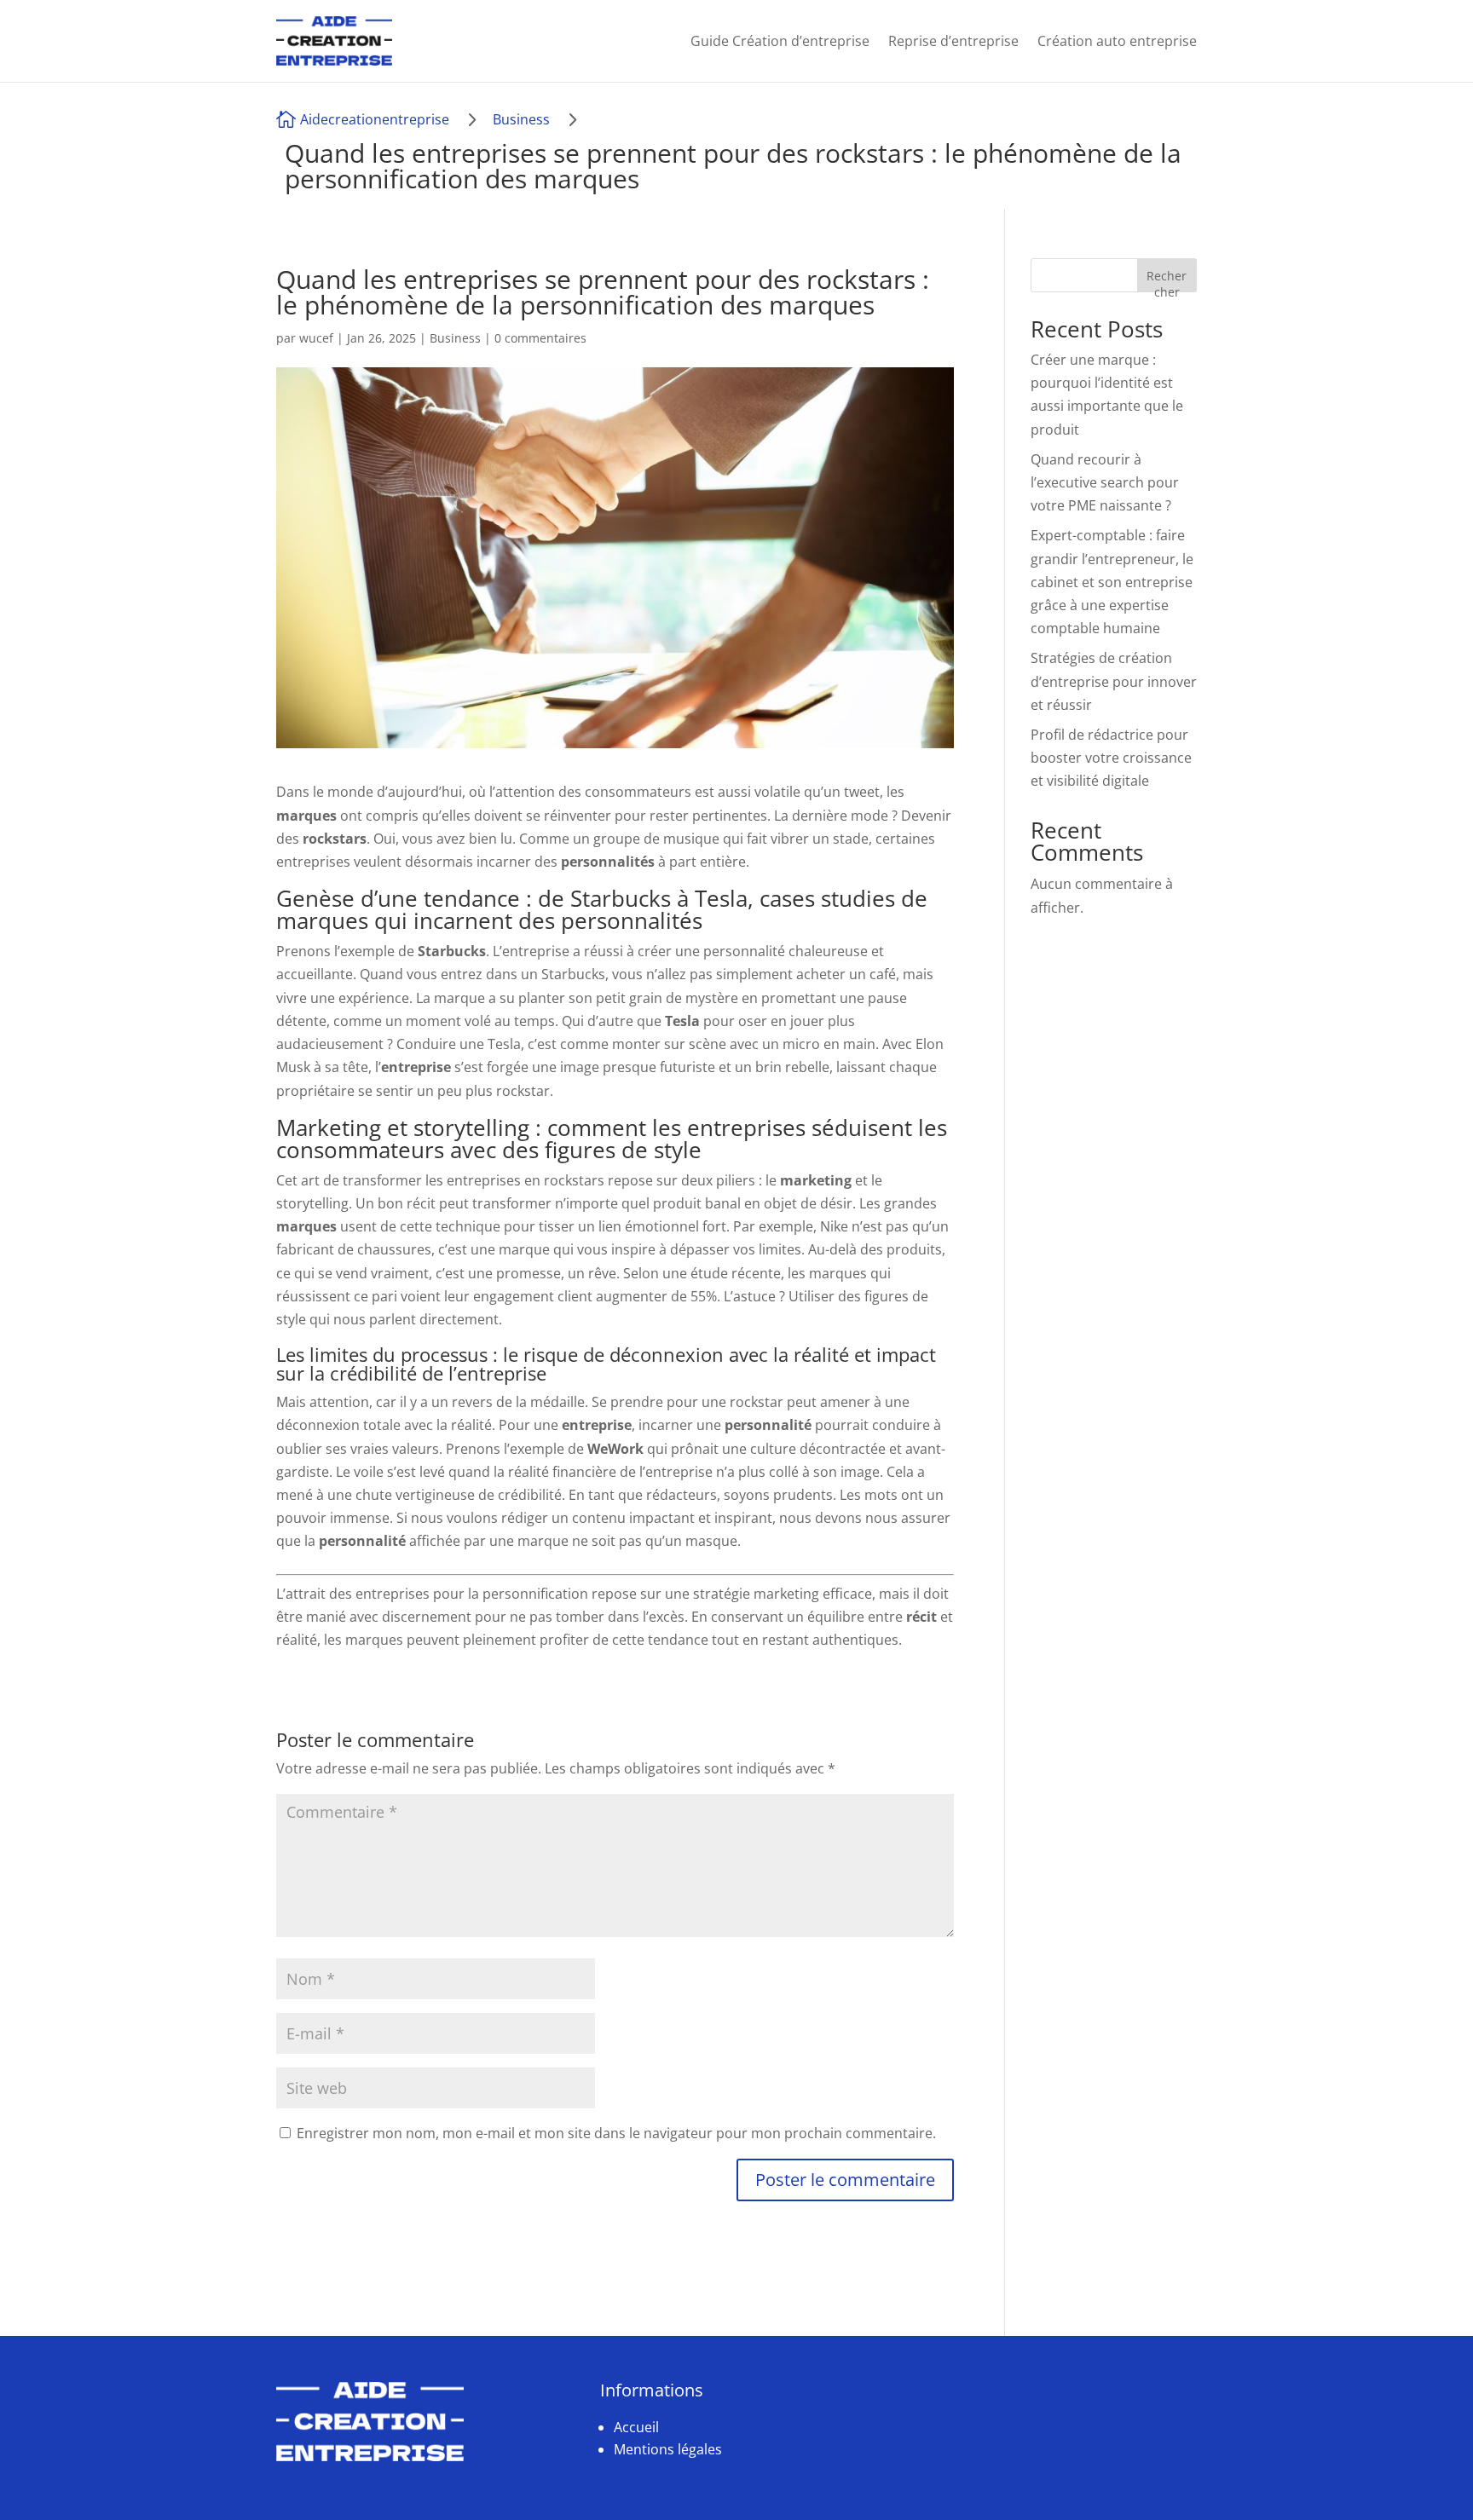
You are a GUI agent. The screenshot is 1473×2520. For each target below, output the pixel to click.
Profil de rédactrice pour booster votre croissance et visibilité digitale (1111, 758)
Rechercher (1167, 280)
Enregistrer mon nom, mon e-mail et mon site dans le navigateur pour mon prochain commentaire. (616, 2133)
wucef (316, 338)
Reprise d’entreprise (953, 41)
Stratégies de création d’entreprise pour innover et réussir (1114, 681)
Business (521, 119)
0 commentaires (540, 338)
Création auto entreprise (1117, 41)
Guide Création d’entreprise (780, 41)
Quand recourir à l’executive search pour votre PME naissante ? (1105, 482)
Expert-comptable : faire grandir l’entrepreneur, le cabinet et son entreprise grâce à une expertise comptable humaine (1112, 582)
